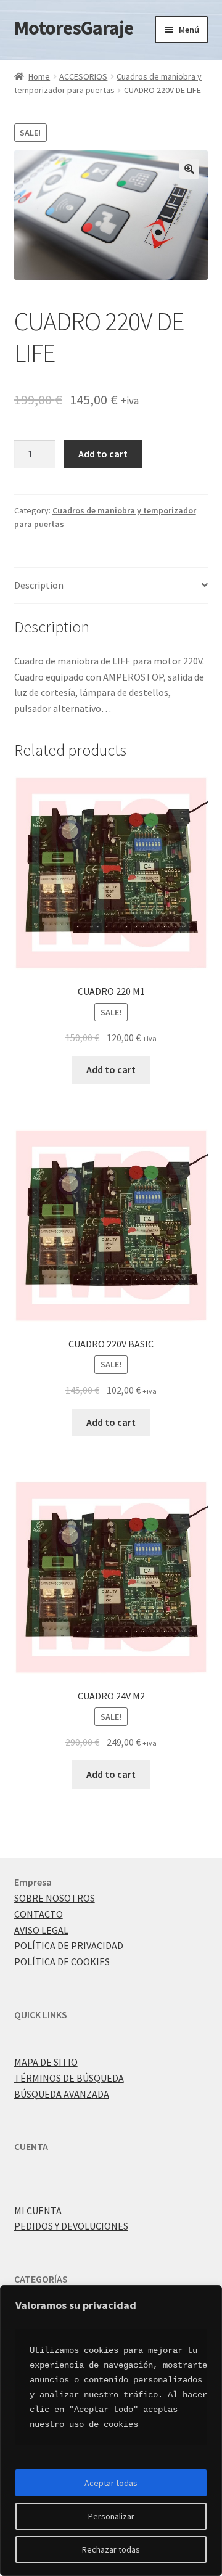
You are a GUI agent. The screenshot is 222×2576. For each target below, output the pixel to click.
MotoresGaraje (74, 28)
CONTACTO (39, 1914)
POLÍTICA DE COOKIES (62, 1961)
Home (39, 76)
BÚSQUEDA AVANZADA (62, 2094)
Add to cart (103, 454)
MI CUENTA (38, 2210)
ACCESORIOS (83, 76)
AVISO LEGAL (41, 1930)
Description (39, 585)
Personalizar (111, 2516)
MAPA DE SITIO (46, 2062)
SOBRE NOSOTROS (55, 1898)
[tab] (111, 586)
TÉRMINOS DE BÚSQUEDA (69, 2078)
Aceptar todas (111, 2483)
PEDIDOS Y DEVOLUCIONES (71, 2226)
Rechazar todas (111, 2549)
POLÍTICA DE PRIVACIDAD (69, 1945)
